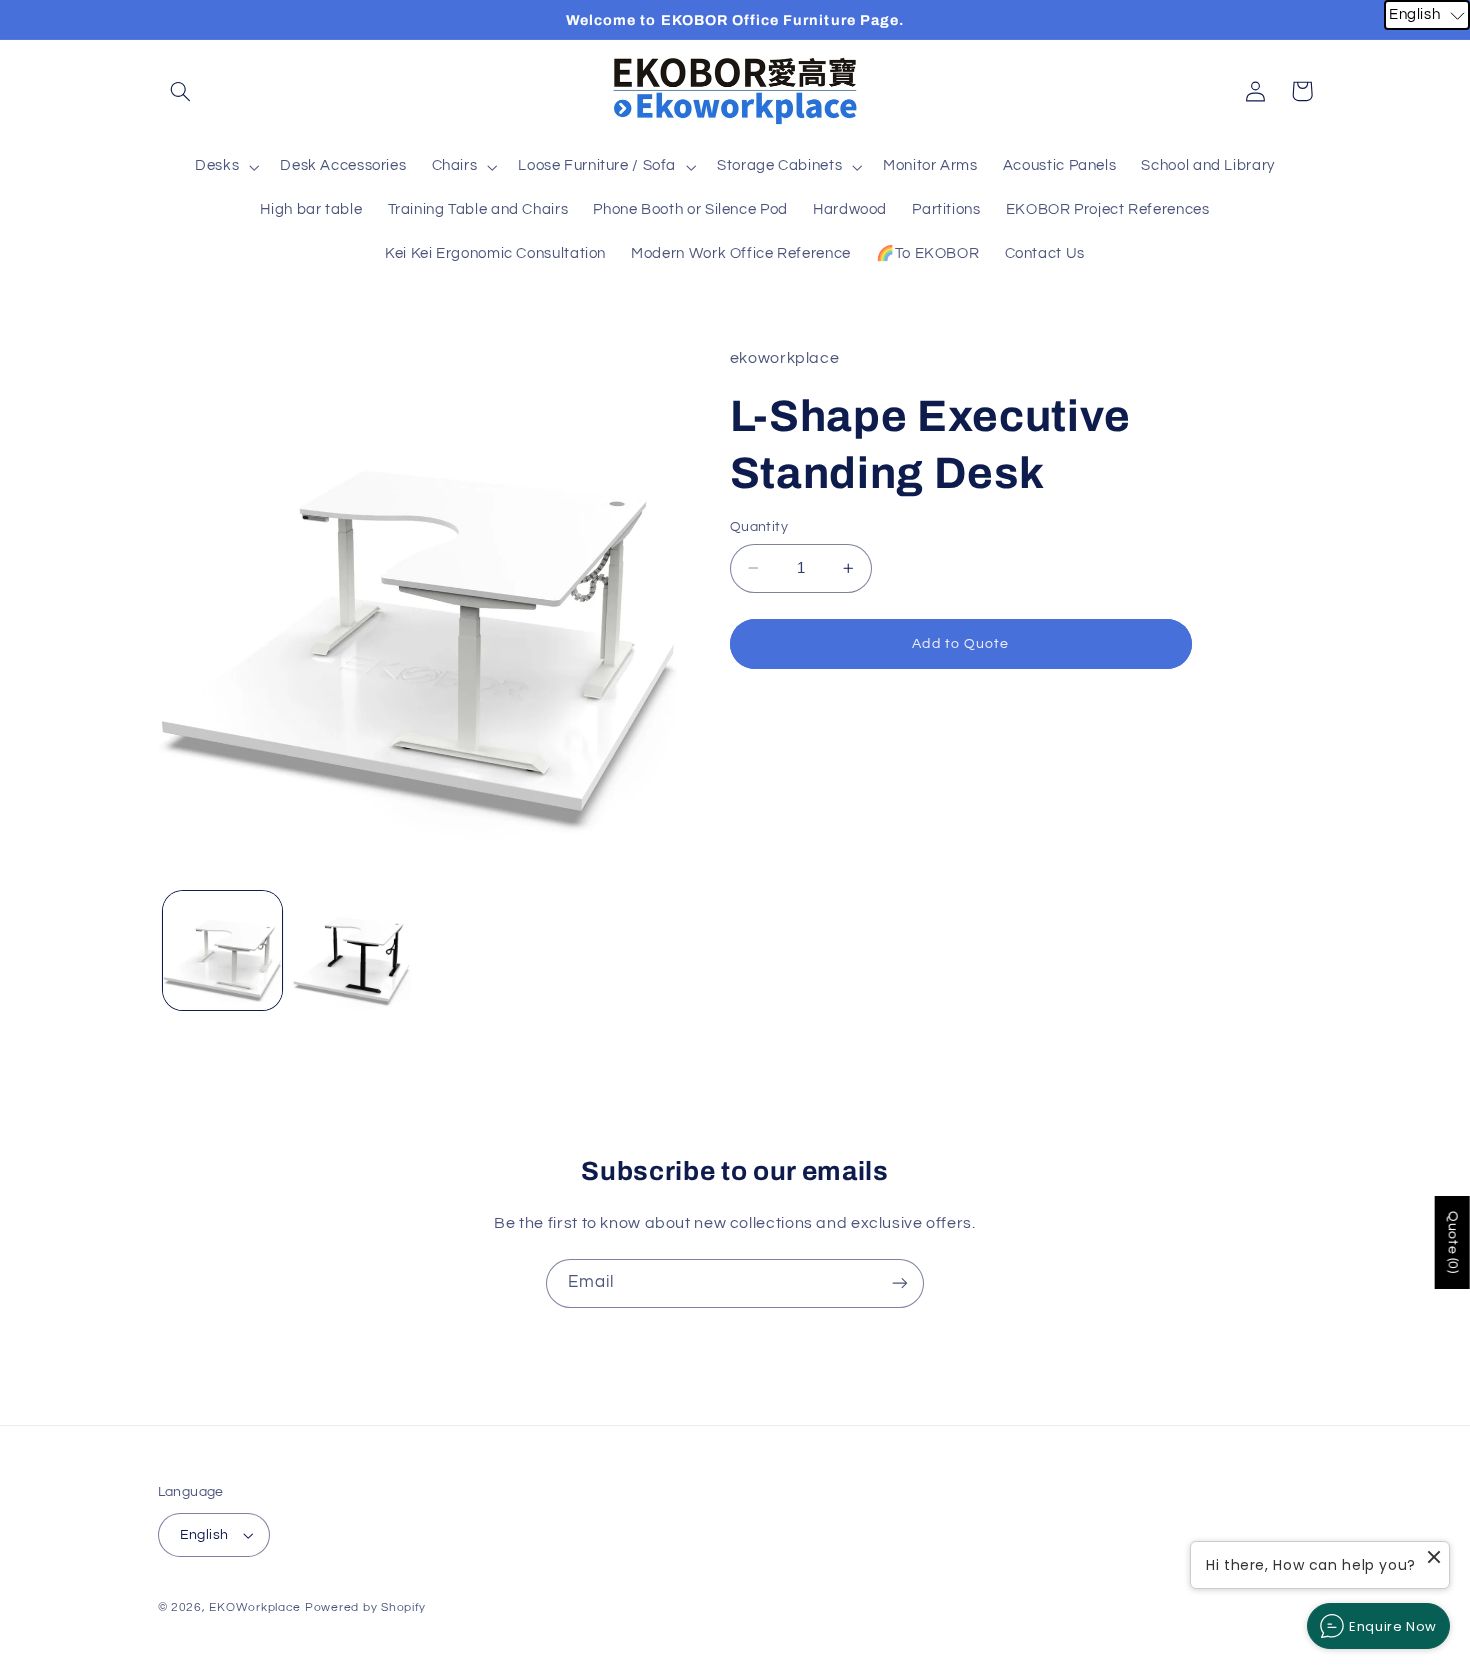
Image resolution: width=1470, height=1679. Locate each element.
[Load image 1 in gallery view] (222, 950)
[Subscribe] (900, 1283)
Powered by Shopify (365, 1607)
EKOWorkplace (255, 1607)
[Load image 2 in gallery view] (351, 950)
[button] (181, 91)
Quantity (759, 527)
